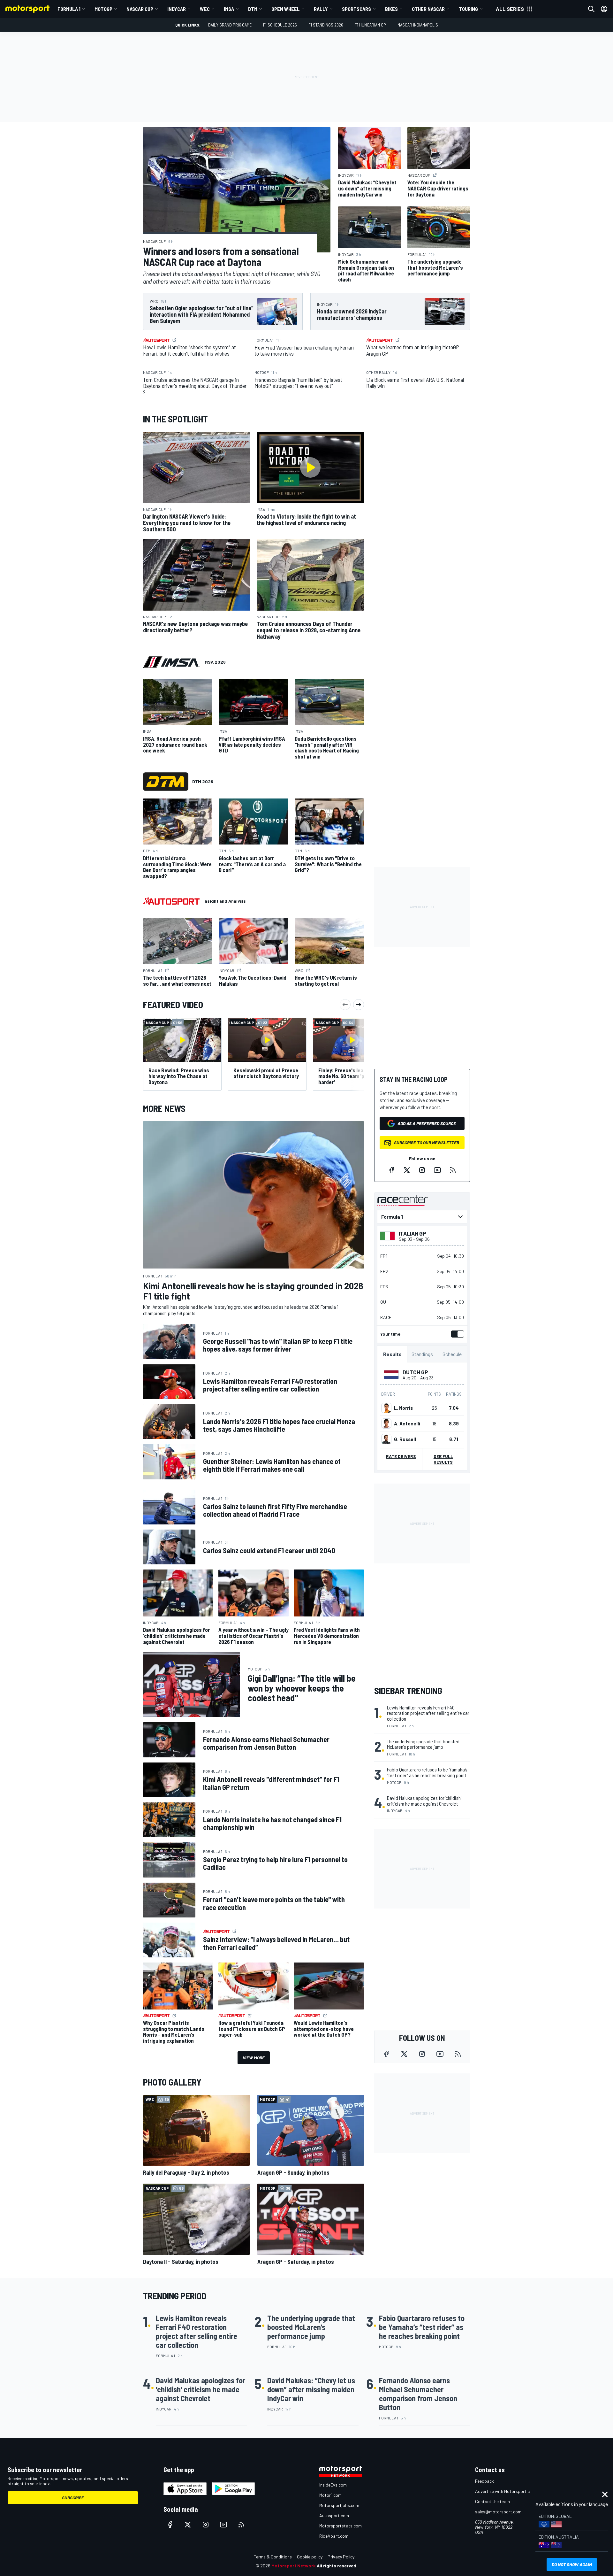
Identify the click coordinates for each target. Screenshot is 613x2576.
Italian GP (412, 1233)
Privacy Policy (341, 2557)
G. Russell (405, 1439)
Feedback (484, 2481)
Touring (468, 9)
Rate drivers (401, 1456)
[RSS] (453, 1170)
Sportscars (356, 9)
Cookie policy (310, 2557)
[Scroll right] (359, 1005)
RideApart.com (334, 2536)
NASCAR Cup (140, 9)
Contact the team (492, 2501)
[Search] (591, 9)
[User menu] (604, 9)
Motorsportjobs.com (339, 2505)
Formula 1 (69, 9)
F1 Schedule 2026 (280, 25)
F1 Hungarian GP (370, 25)
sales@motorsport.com (498, 2512)
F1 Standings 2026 (326, 25)
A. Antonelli (407, 1423)
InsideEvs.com (333, 2485)
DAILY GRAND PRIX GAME (230, 25)
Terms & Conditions (273, 2557)
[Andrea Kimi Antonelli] (386, 1423)
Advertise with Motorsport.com (505, 2491)
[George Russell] (386, 1439)
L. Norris (403, 1408)
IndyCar (177, 9)
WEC (205, 9)
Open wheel (286, 9)
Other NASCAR (428, 9)
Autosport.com (334, 2515)
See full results (443, 1459)
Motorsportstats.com (341, 2526)
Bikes (391, 9)
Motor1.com (330, 2495)
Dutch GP (415, 1372)
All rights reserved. (337, 2566)
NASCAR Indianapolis (418, 25)
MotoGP (103, 9)
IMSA (229, 9)
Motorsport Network (294, 2566)
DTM (253, 9)
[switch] (456, 1334)
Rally (321, 9)
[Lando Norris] (386, 1408)
